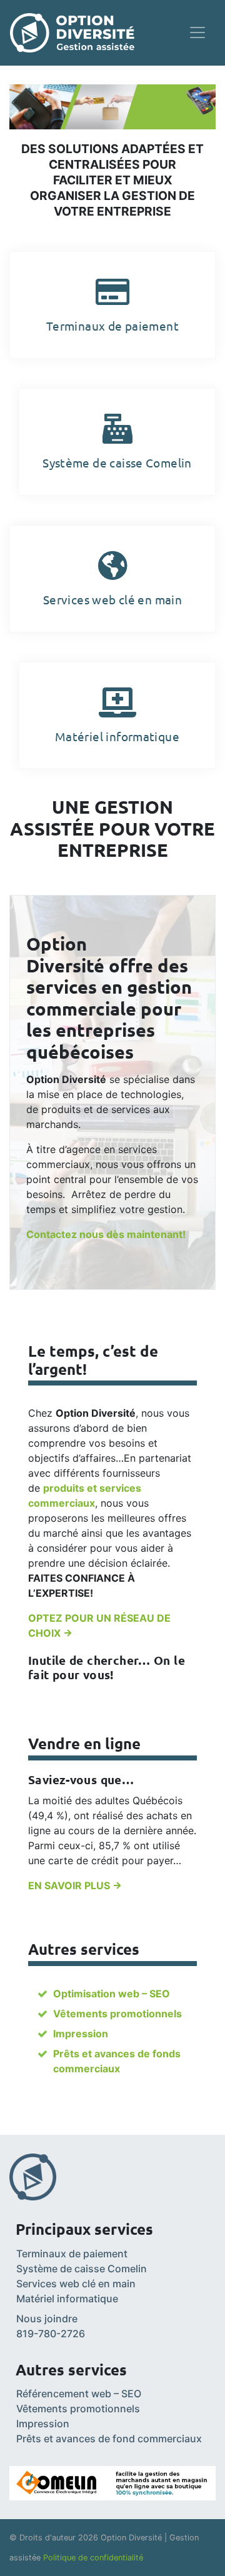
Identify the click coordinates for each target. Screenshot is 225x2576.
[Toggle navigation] (197, 32)
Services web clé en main (76, 2284)
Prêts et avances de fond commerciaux (109, 2439)
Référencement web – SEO (79, 2394)
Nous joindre (47, 2319)
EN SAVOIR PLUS (70, 1885)
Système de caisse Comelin (82, 2269)
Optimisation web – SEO (112, 1994)
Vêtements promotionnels (117, 2014)
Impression (81, 2034)
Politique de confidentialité (93, 2558)
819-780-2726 (51, 2334)
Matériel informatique (67, 2299)
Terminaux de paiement (72, 2254)
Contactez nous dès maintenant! (106, 1234)
